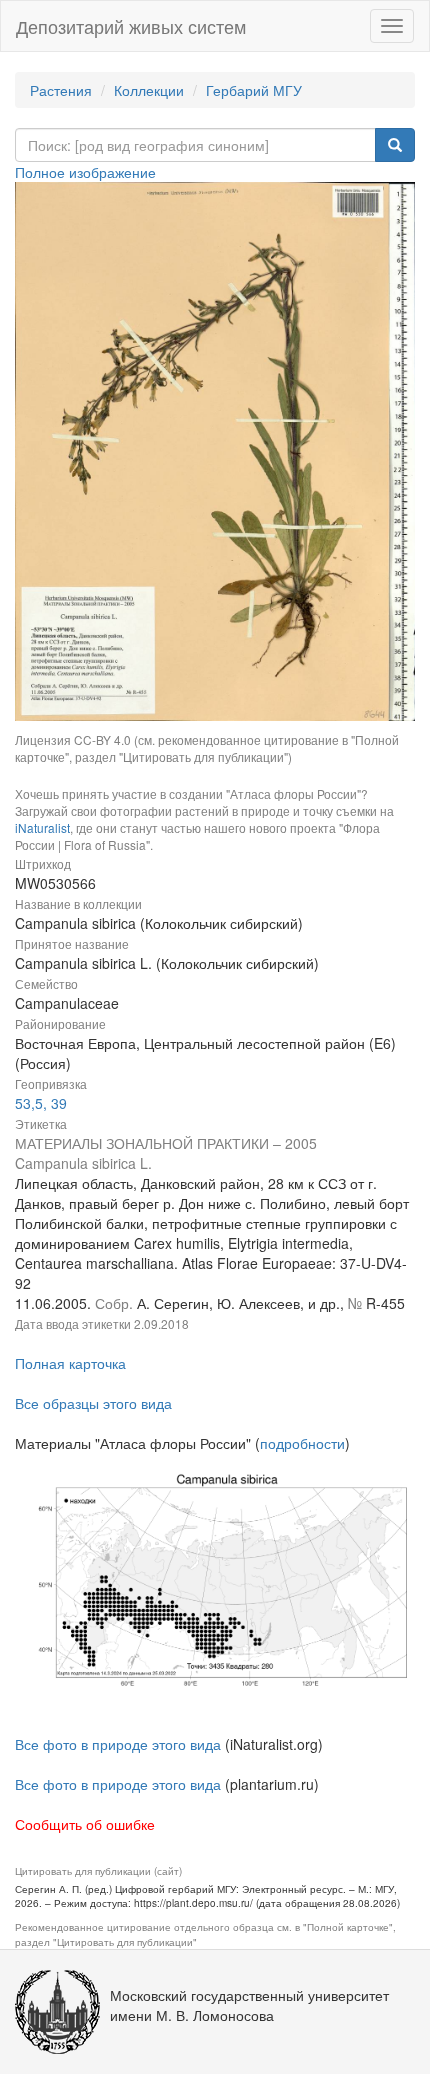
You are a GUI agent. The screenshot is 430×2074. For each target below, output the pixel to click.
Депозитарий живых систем (131, 26)
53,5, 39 (41, 1103)
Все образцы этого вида (93, 1403)
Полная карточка (70, 1363)
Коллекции (149, 90)
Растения (61, 90)
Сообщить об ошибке (85, 1824)
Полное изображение (85, 172)
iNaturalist (42, 827)
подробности (302, 1443)
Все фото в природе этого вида (118, 1744)
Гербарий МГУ (254, 90)
